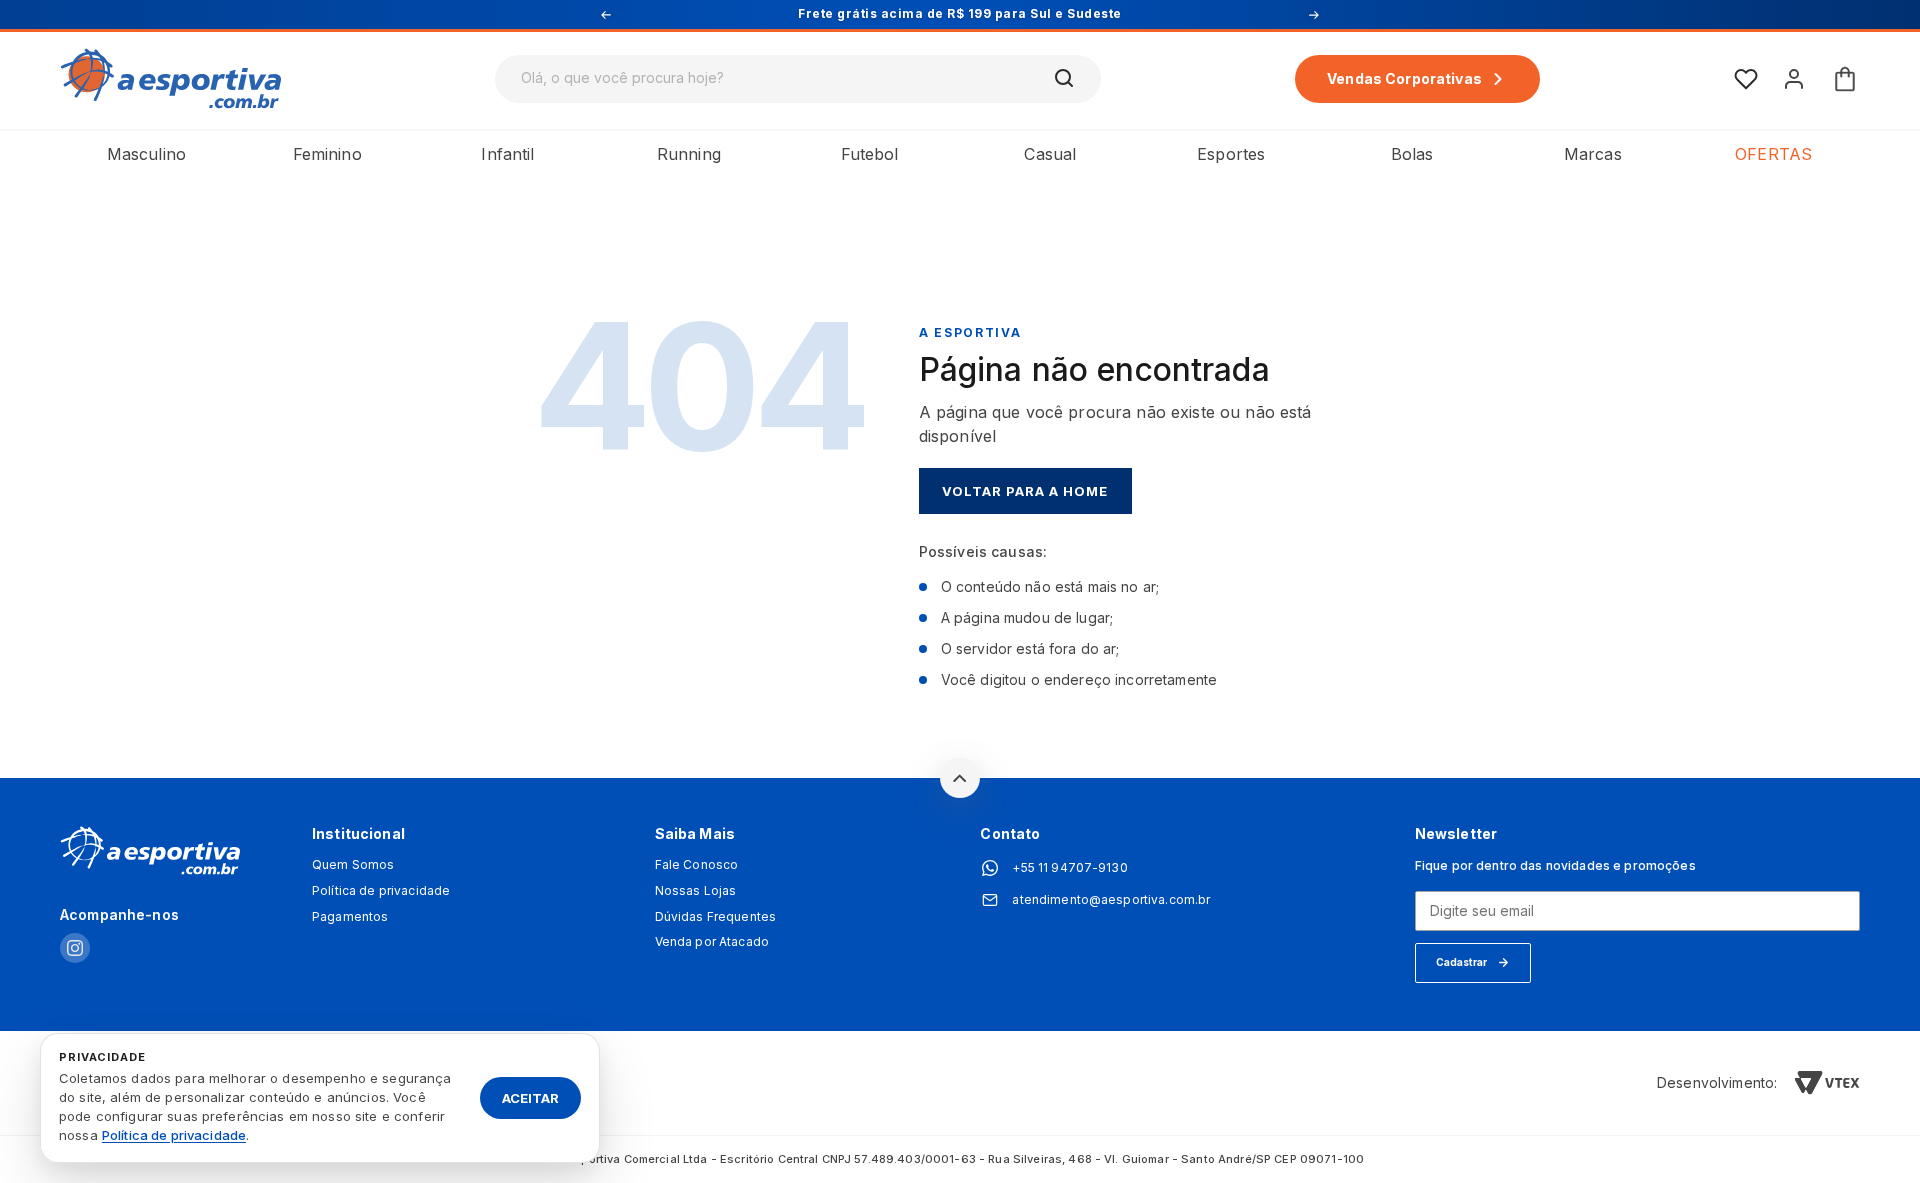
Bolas (1412, 154)
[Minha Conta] (1794, 79)
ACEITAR (530, 1097)
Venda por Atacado (712, 942)
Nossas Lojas (696, 891)
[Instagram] (75, 949)
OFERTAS (1773, 154)
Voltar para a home (1025, 491)
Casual (1050, 154)
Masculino (146, 154)
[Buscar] (1065, 79)
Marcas (1593, 154)
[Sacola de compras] (1845, 79)
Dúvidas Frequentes (716, 917)
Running (689, 154)
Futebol (870, 154)
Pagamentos (350, 917)
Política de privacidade (381, 891)
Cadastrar (1461, 962)
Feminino (327, 154)
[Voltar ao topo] (960, 778)
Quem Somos (353, 865)
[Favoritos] (1746, 79)
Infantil (507, 154)
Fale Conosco (697, 865)
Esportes (1231, 154)
